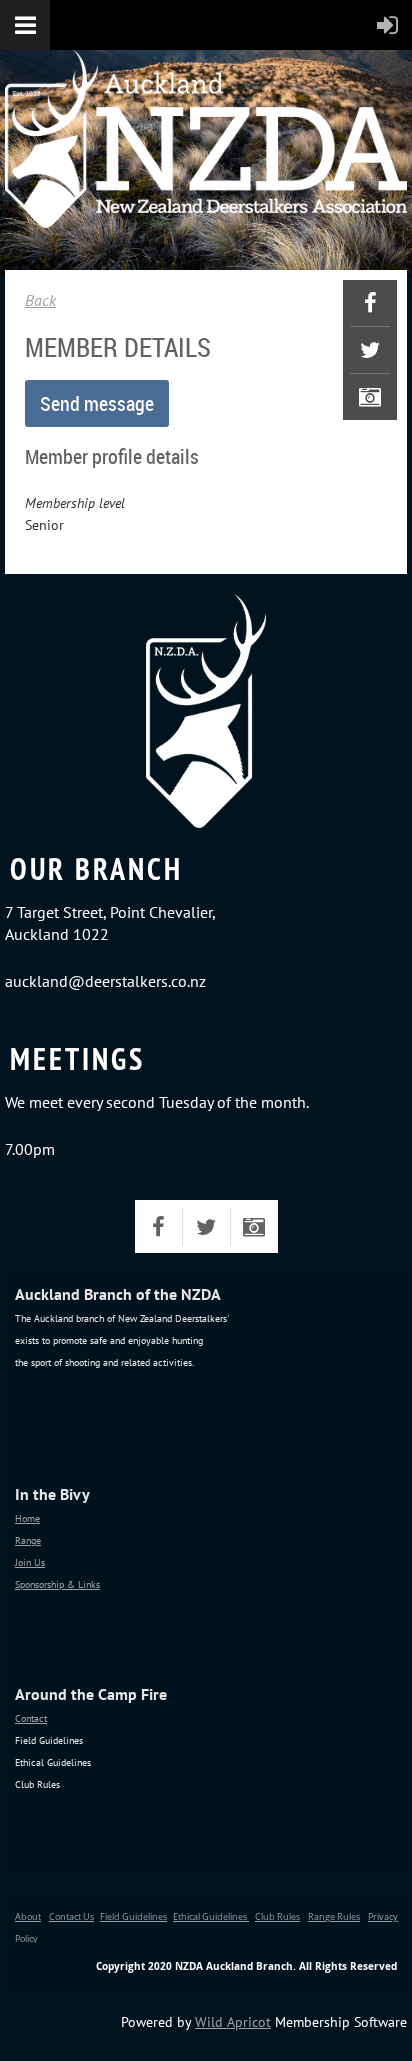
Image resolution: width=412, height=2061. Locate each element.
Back (40, 300)
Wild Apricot (233, 2022)
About (28, 1917)
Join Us (30, 1562)
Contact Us (71, 1917)
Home (27, 1518)
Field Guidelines (133, 1917)
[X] (370, 350)
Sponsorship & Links (57, 1584)
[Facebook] (370, 303)
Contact (31, 1718)
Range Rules (334, 1917)
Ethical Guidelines (211, 1917)
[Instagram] (370, 397)
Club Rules (277, 1917)
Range (28, 1540)
